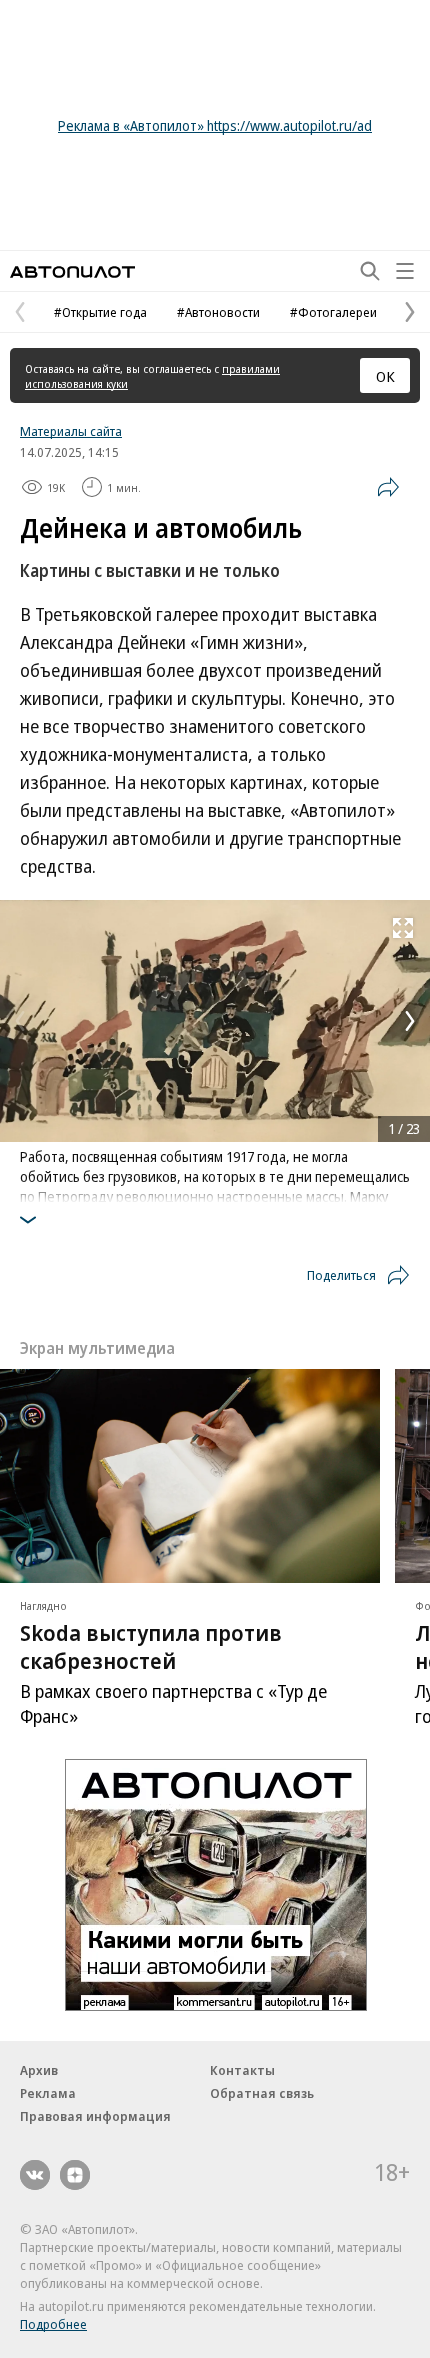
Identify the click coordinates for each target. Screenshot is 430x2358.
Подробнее (53, 2324)
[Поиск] (370, 271)
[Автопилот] (72, 271)
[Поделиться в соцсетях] (388, 487)
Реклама (48, 2093)
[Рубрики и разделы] (405, 271)
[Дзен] (75, 2175)
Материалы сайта (71, 431)
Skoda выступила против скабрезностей (151, 1646)
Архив (39, 2070)
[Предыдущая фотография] (20, 1021)
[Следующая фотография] (410, 1021)
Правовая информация (95, 2116)
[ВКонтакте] (35, 2175)
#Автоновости (218, 312)
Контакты (242, 2070)
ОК (385, 376)
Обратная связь (262, 2093)
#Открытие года (100, 312)
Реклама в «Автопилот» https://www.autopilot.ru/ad (215, 125)
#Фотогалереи (333, 312)
